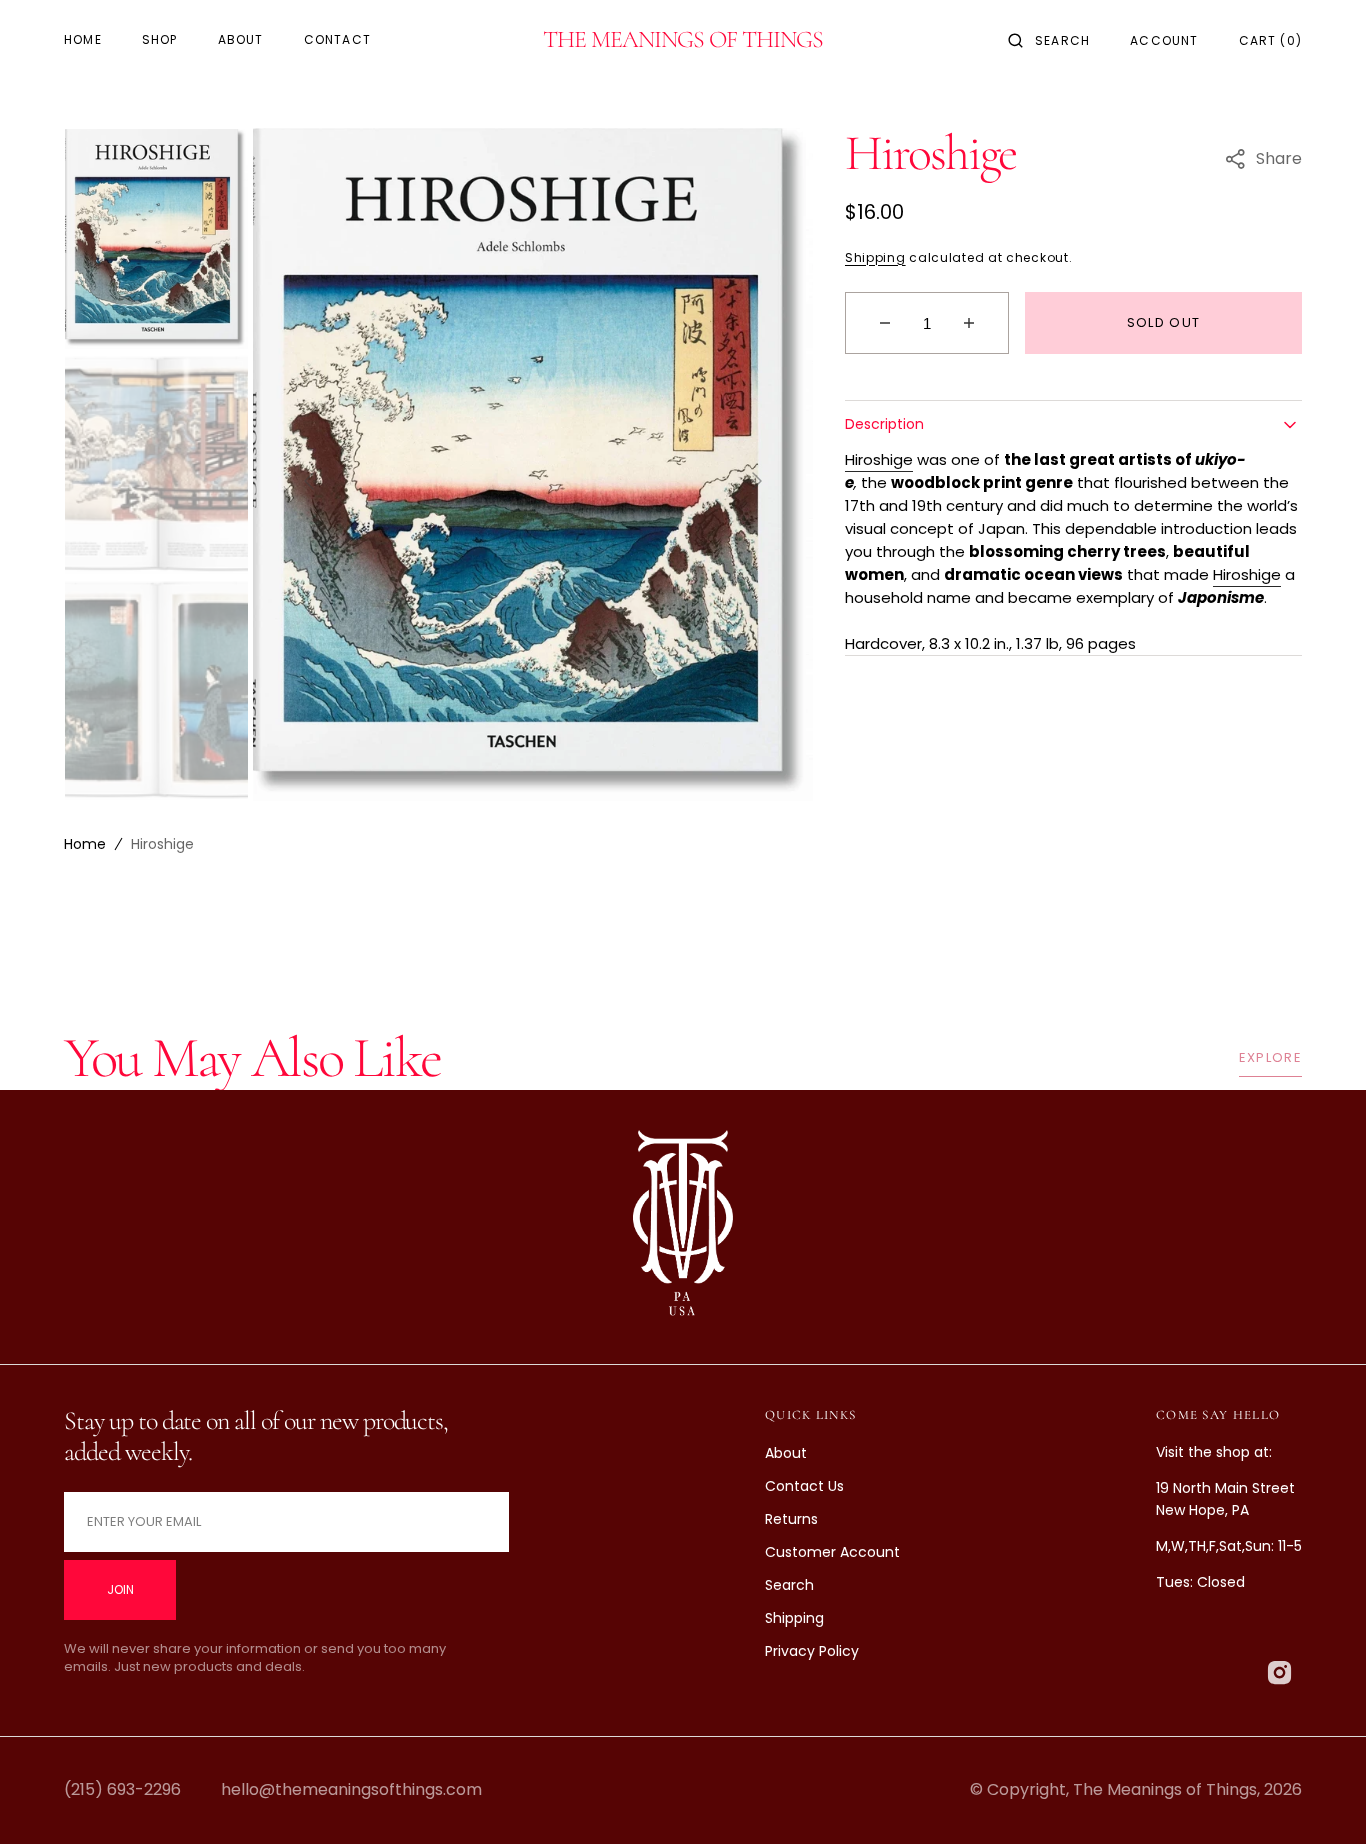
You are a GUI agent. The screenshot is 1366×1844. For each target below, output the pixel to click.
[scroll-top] (1320, 1798)
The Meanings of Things (1165, 1789)
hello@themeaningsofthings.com (351, 1789)
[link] (683, 1227)
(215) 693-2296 (122, 1789)
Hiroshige (879, 459)
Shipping (875, 257)
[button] (1049, 40)
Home (85, 844)
